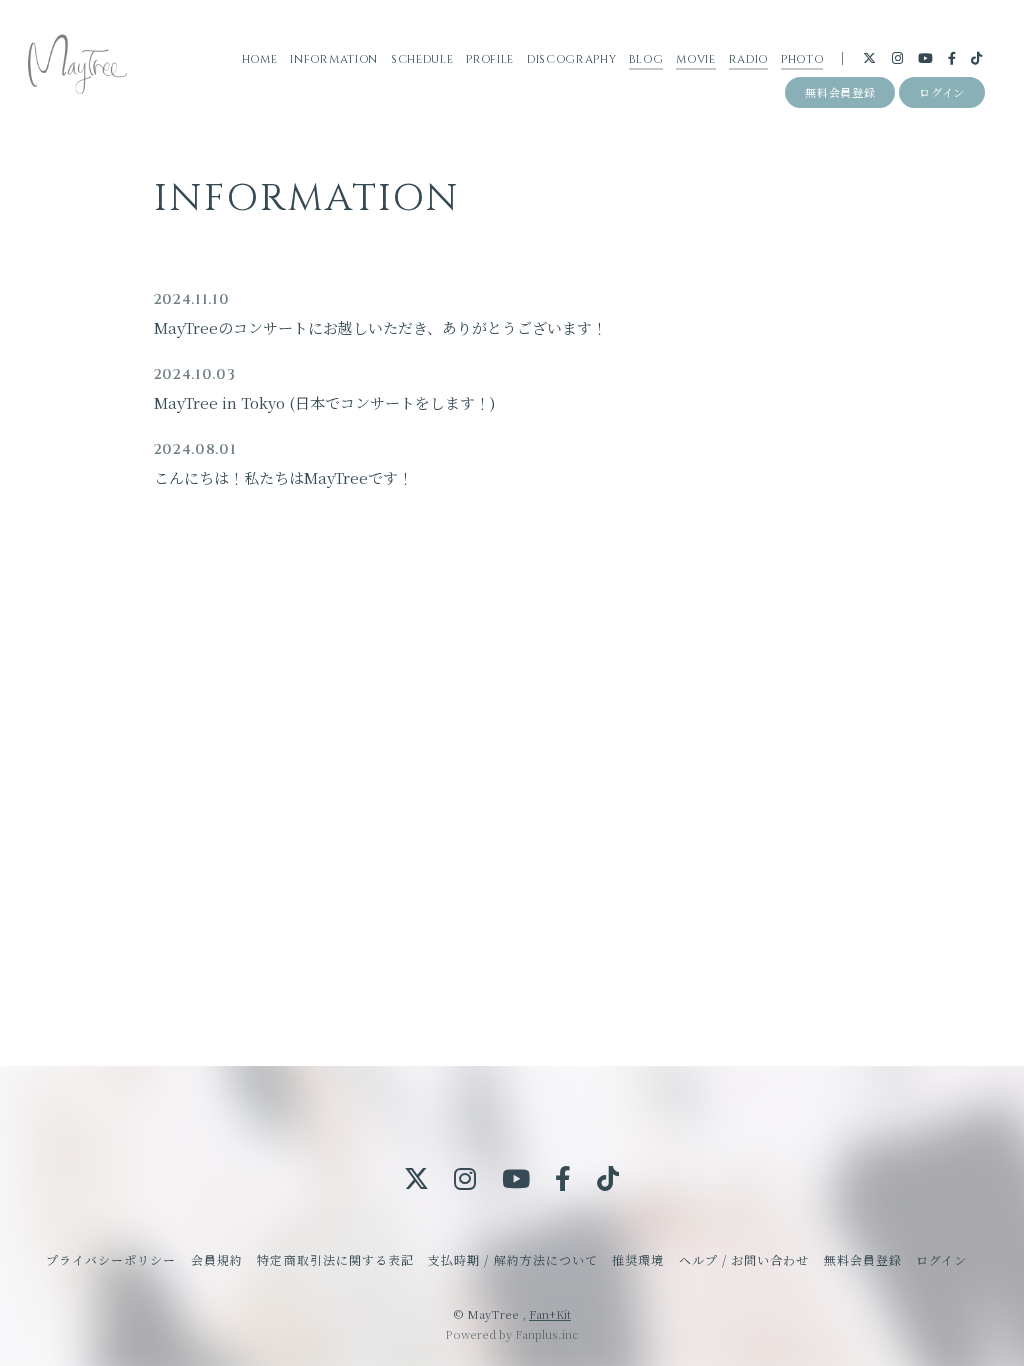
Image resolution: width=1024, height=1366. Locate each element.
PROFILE (490, 59)
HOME (260, 59)
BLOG (646, 59)
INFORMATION (333, 59)
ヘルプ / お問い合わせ (744, 1259)
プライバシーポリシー (111, 1259)
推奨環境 (638, 1259)
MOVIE (695, 59)
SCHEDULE (422, 59)
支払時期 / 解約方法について (513, 1259)
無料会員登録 (840, 92)
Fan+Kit (550, 1314)
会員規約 (217, 1259)
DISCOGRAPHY (571, 59)
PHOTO (802, 59)
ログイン (942, 92)
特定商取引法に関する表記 (335, 1259)
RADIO (748, 59)
